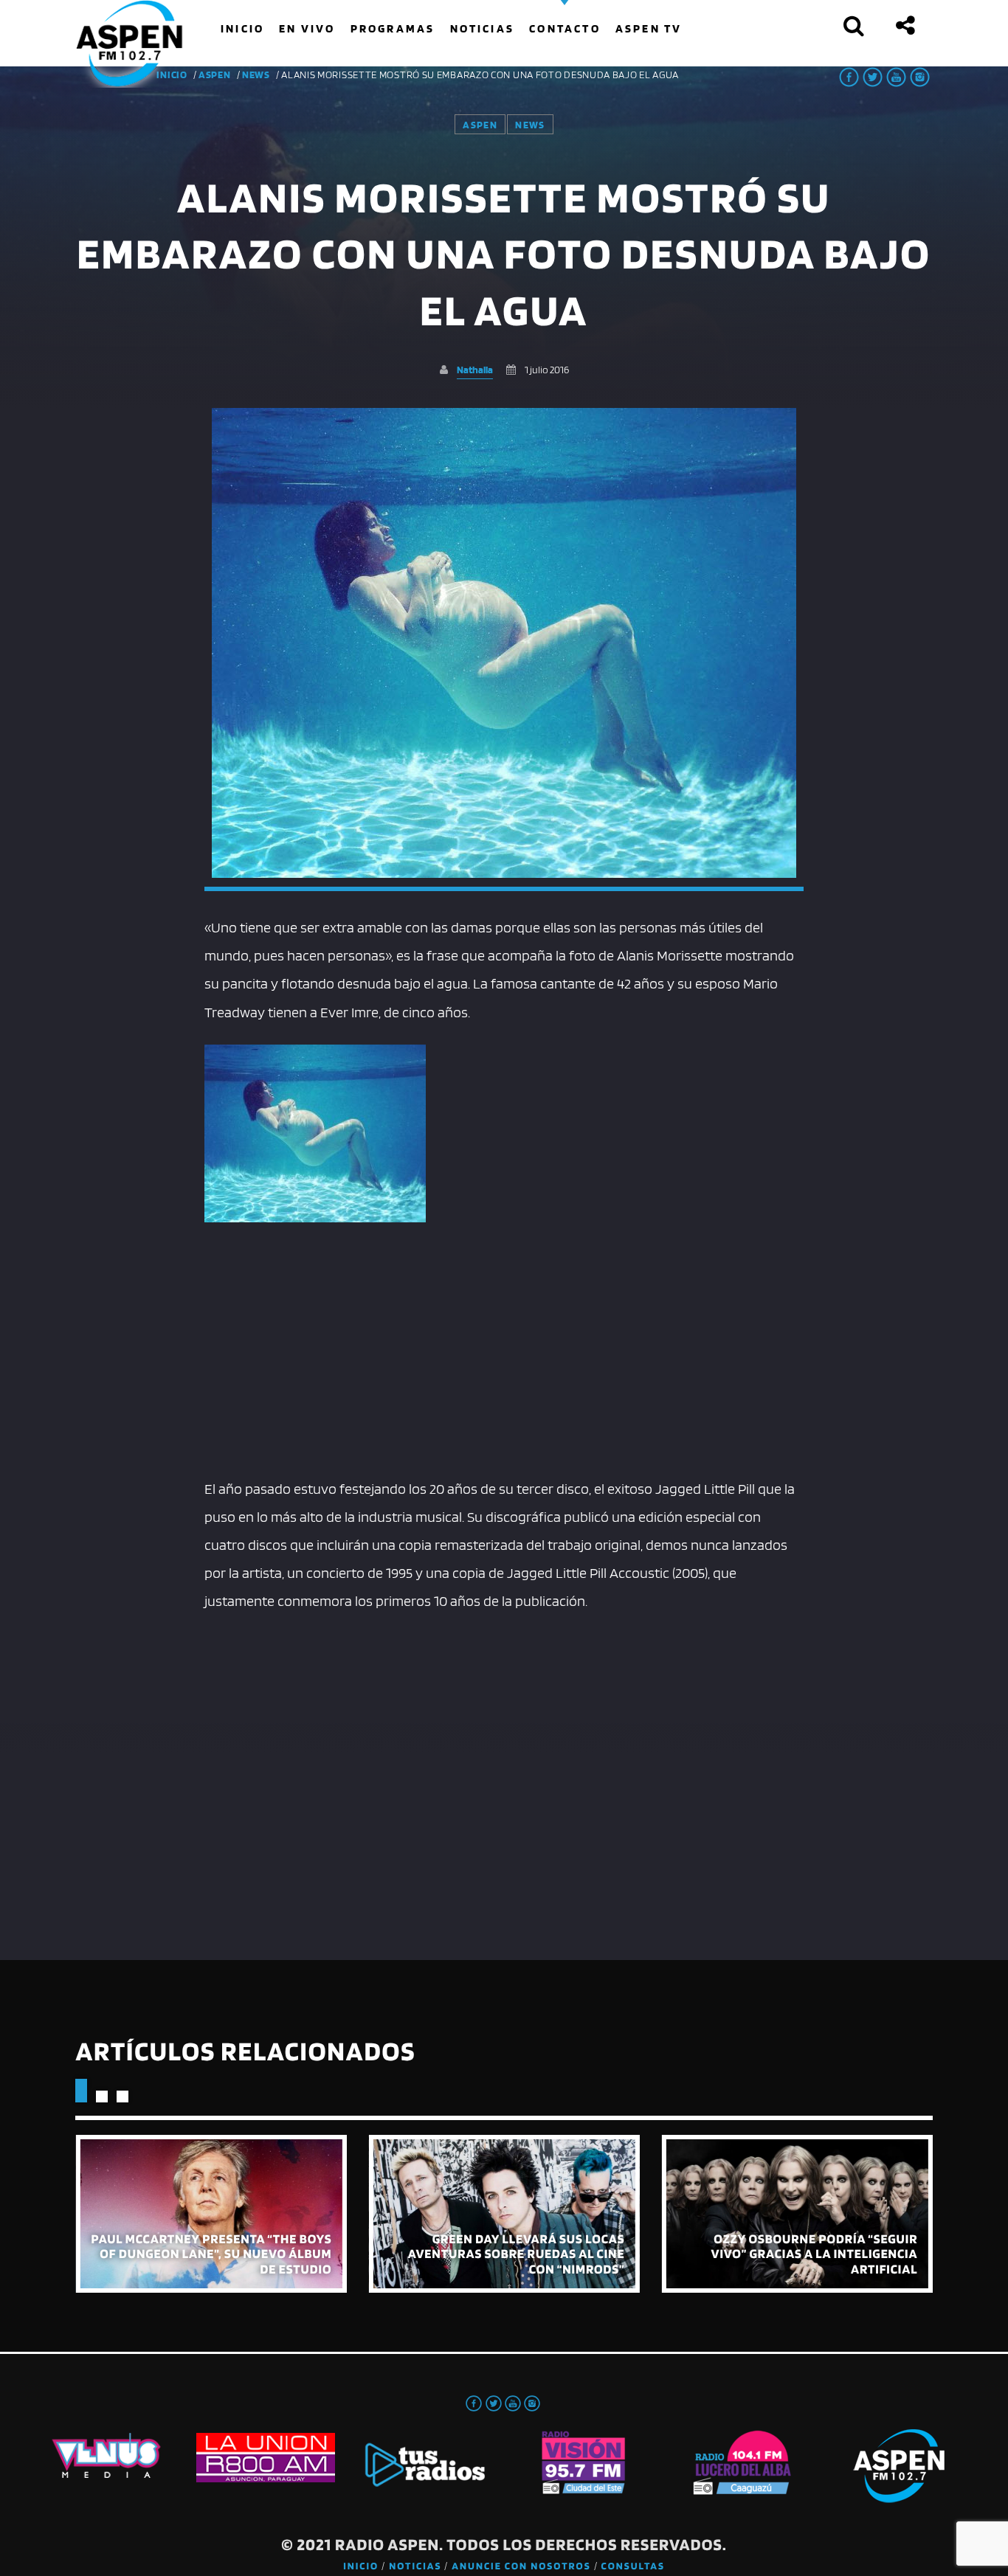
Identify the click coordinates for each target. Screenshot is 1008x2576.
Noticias (415, 2566)
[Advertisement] (504, 1357)
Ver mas (211, 2214)
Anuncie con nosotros (521, 2566)
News (256, 75)
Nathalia (475, 369)
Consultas (633, 2566)
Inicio (361, 2566)
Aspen (215, 75)
